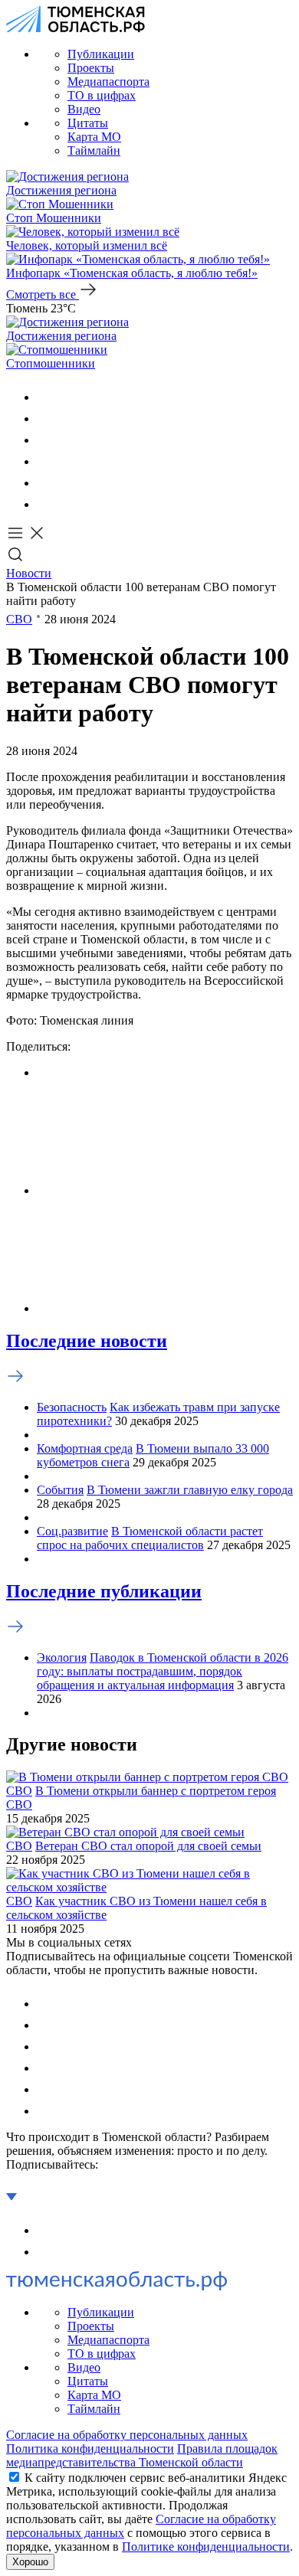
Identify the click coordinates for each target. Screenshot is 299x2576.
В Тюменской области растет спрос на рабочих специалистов (150, 1538)
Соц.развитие (72, 1531)
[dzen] (46, 504)
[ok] (46, 418)
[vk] (46, 397)
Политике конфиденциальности (206, 2547)
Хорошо (30, 2562)
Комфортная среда (85, 1448)
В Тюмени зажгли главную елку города (190, 1490)
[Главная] (76, 28)
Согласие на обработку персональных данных (127, 2435)
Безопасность (72, 1407)
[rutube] (46, 483)
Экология (62, 1657)
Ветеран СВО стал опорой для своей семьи (148, 1846)
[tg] (46, 440)
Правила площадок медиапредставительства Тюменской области (142, 2455)
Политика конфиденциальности (90, 2449)
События (60, 1490)
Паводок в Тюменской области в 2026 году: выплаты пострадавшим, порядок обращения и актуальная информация (163, 1671)
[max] (46, 461)
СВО (19, 619)
